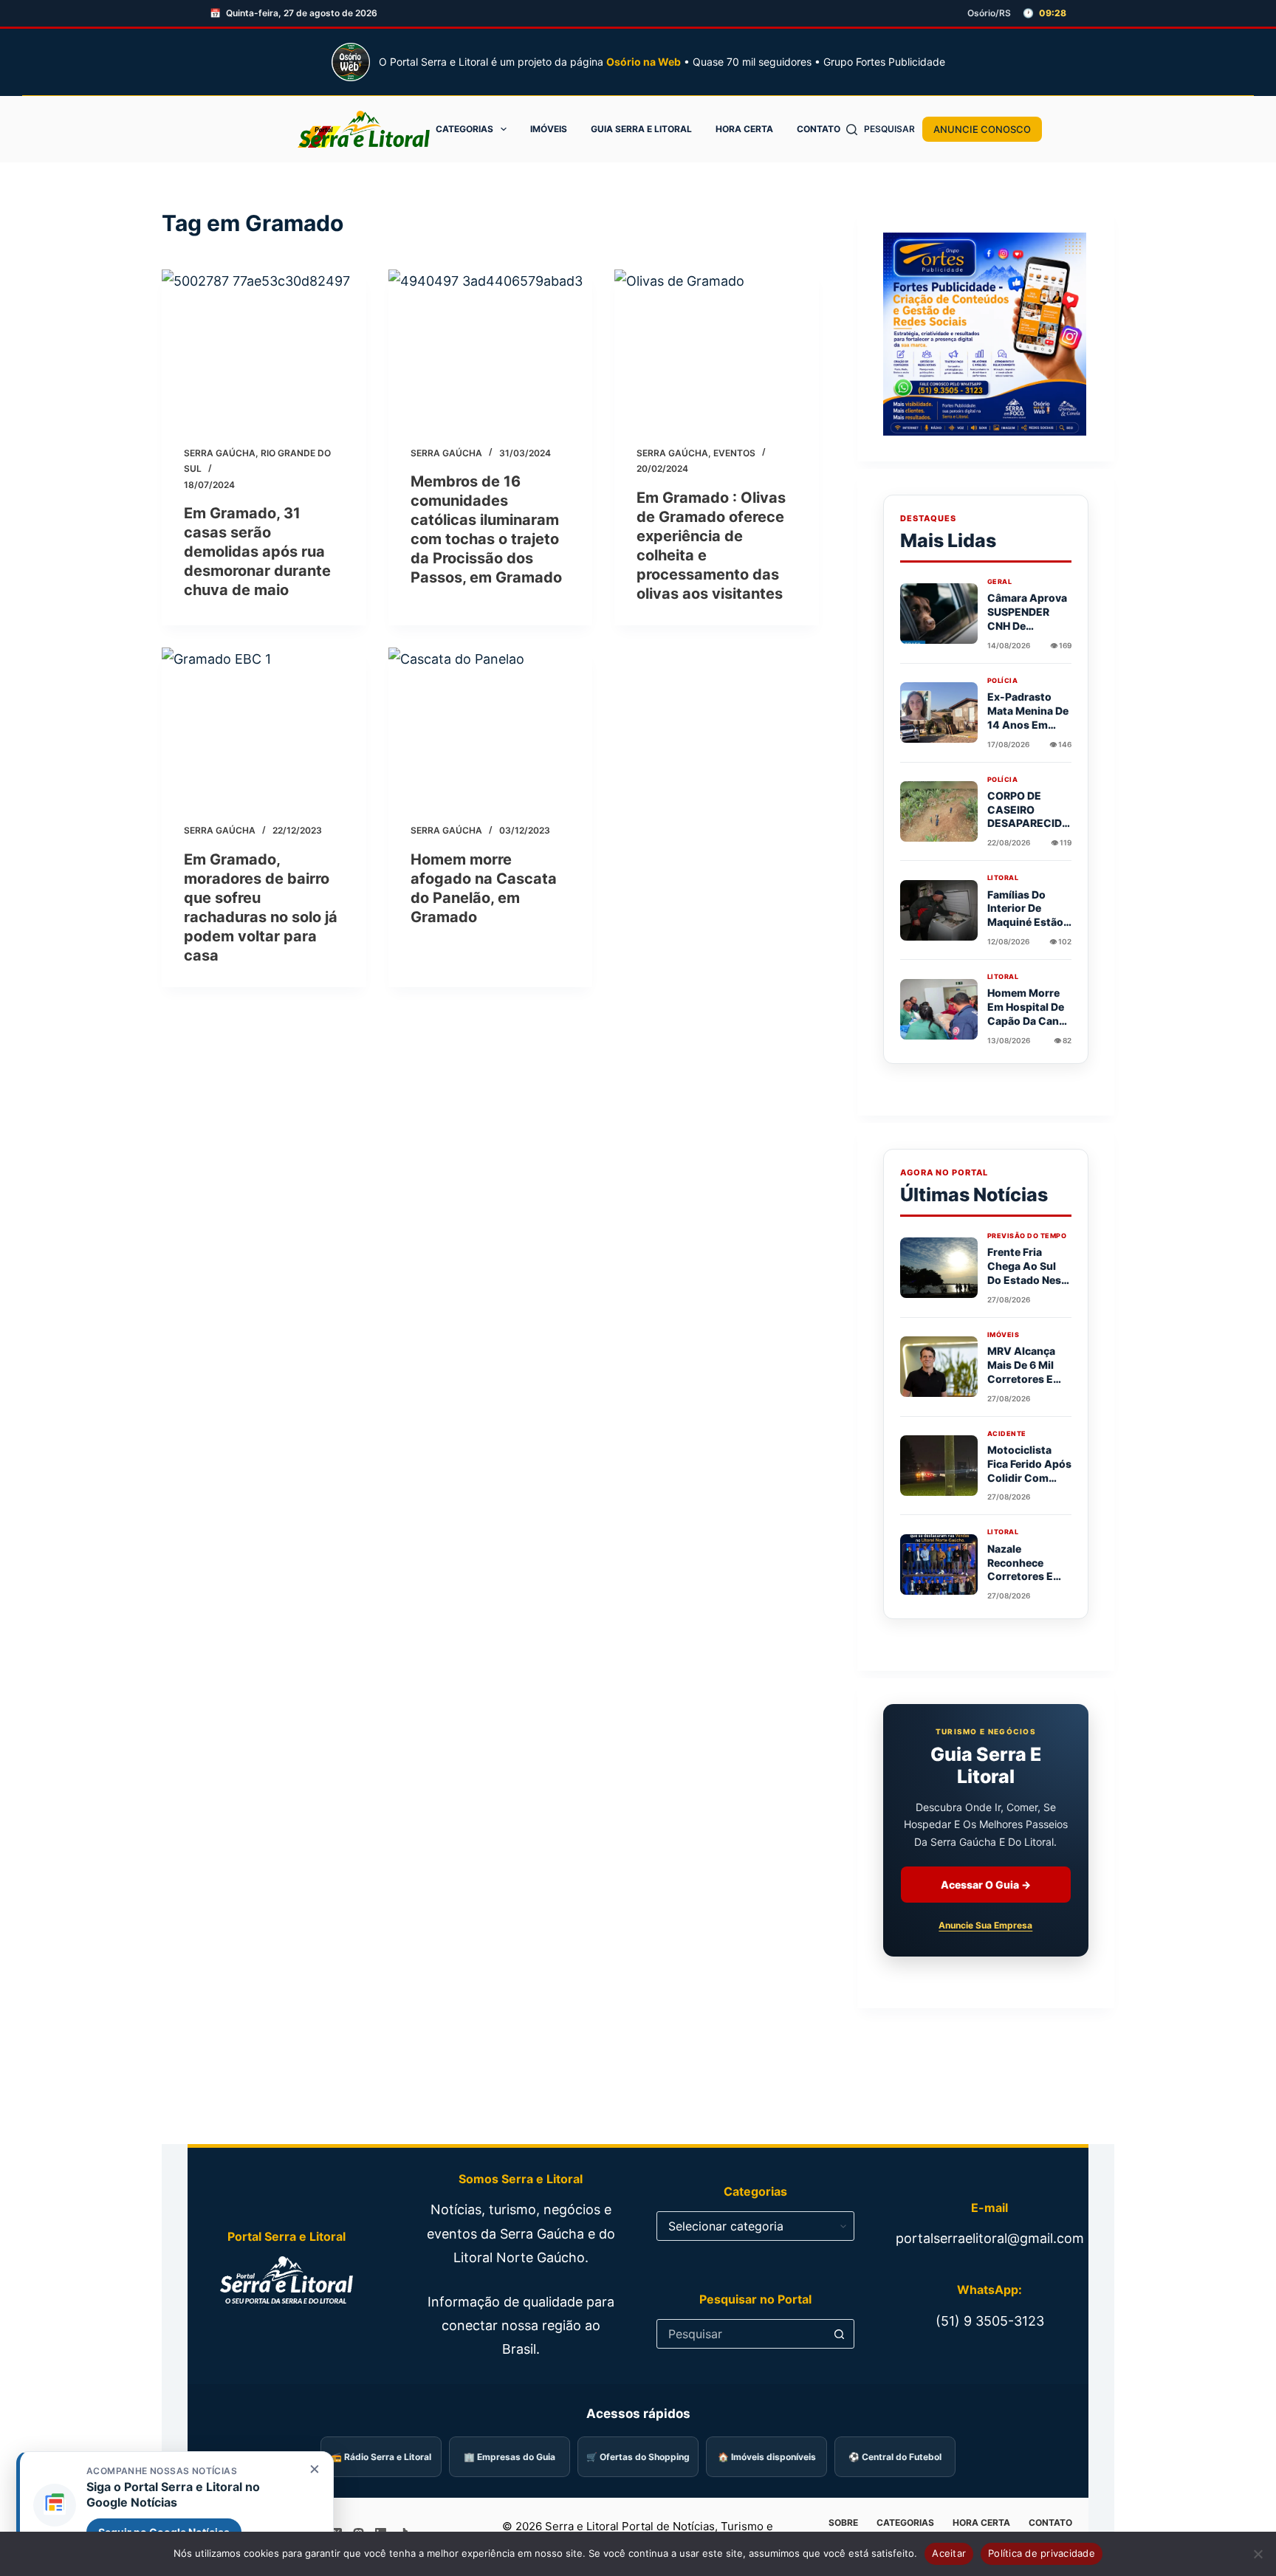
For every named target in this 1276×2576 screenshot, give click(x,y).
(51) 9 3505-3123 (990, 2321)
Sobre (843, 2522)
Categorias (464, 129)
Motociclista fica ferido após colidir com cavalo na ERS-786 (1029, 1478)
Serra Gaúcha (220, 453)
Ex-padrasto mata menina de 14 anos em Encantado (1028, 718)
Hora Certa (744, 129)
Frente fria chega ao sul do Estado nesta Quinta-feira (1029, 1273)
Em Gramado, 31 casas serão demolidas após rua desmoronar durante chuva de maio (257, 552)
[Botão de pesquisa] (840, 2334)
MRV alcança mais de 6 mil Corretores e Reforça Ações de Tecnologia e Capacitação (1028, 1385)
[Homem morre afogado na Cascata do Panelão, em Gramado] (491, 724)
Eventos (734, 453)
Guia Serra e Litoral (641, 129)
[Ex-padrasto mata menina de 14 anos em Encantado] (939, 712)
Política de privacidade (1042, 2553)
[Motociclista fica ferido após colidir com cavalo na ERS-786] (939, 1466)
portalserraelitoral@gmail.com (990, 2238)
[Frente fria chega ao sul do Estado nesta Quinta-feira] (939, 1268)
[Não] (1258, 2554)
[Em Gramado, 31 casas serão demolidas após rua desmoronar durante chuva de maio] (264, 346)
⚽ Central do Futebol (895, 2457)
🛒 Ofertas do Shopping (638, 2457)
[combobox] (741, 2334)
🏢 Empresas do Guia (510, 2457)
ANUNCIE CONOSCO (982, 129)
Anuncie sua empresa (985, 1925)
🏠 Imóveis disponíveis (767, 2457)
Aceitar (949, 2553)
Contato (819, 129)
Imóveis (549, 129)
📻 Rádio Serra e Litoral (381, 2457)
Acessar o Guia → (986, 1885)
